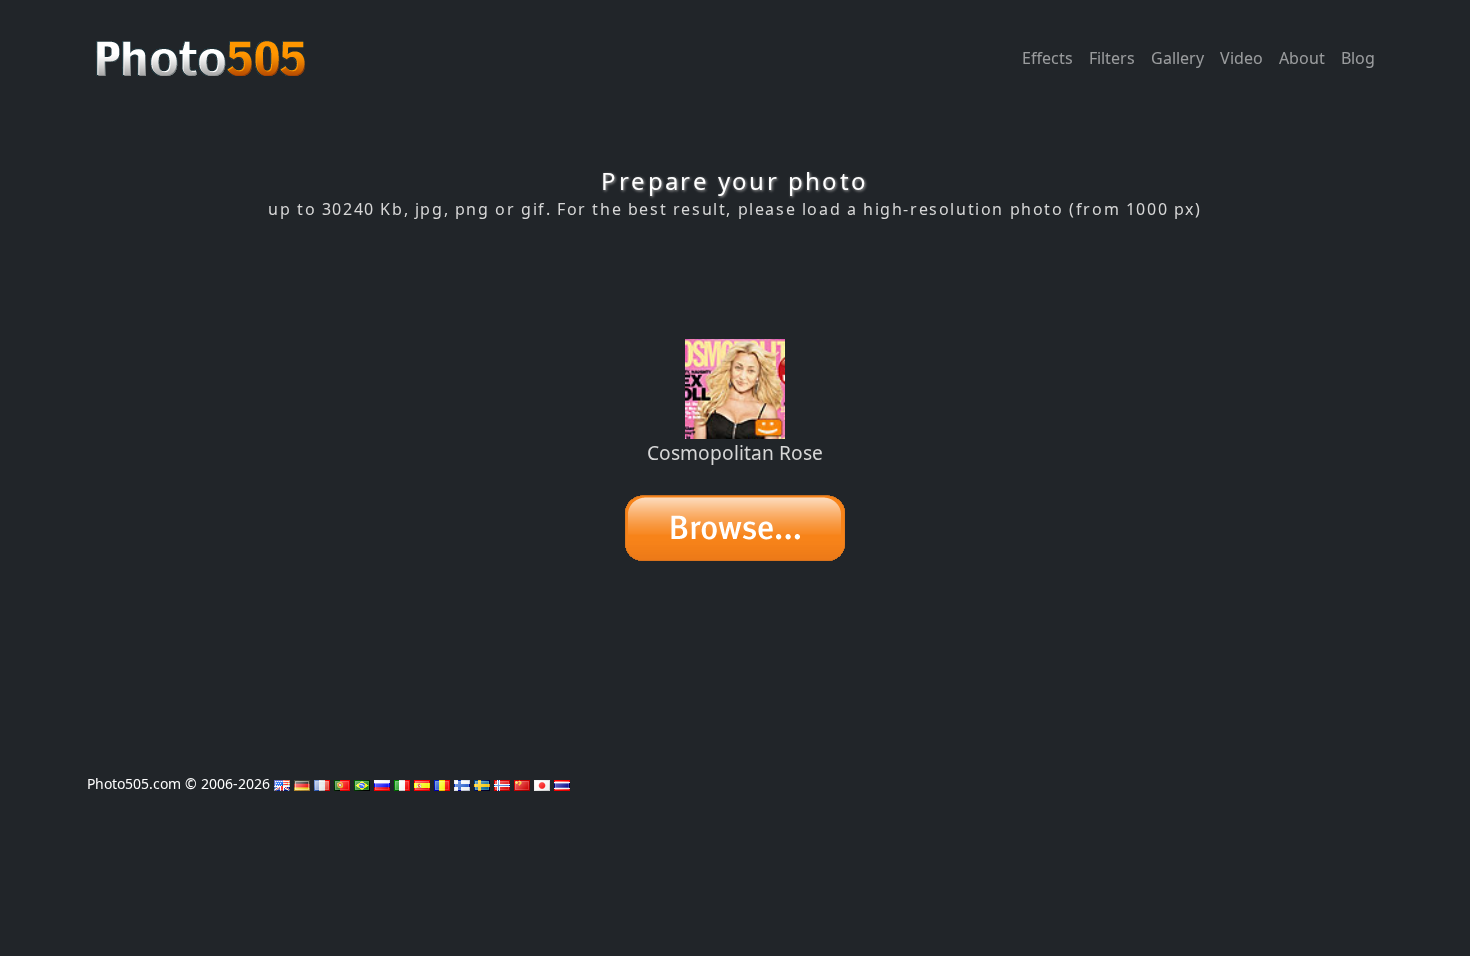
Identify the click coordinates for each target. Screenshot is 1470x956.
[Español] (422, 783)
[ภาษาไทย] (562, 783)
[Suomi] (462, 783)
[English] (282, 783)
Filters (1112, 58)
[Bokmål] (502, 783)
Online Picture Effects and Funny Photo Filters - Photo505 (203, 48)
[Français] (322, 783)
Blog (1358, 58)
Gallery (1177, 58)
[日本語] (542, 783)
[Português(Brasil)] (362, 783)
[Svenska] (482, 783)
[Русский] (382, 783)
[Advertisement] (735, 279)
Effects (1047, 58)
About (1302, 58)
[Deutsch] (302, 783)
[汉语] (522, 783)
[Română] (442, 783)
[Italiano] (402, 783)
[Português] (342, 783)
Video (1241, 58)
